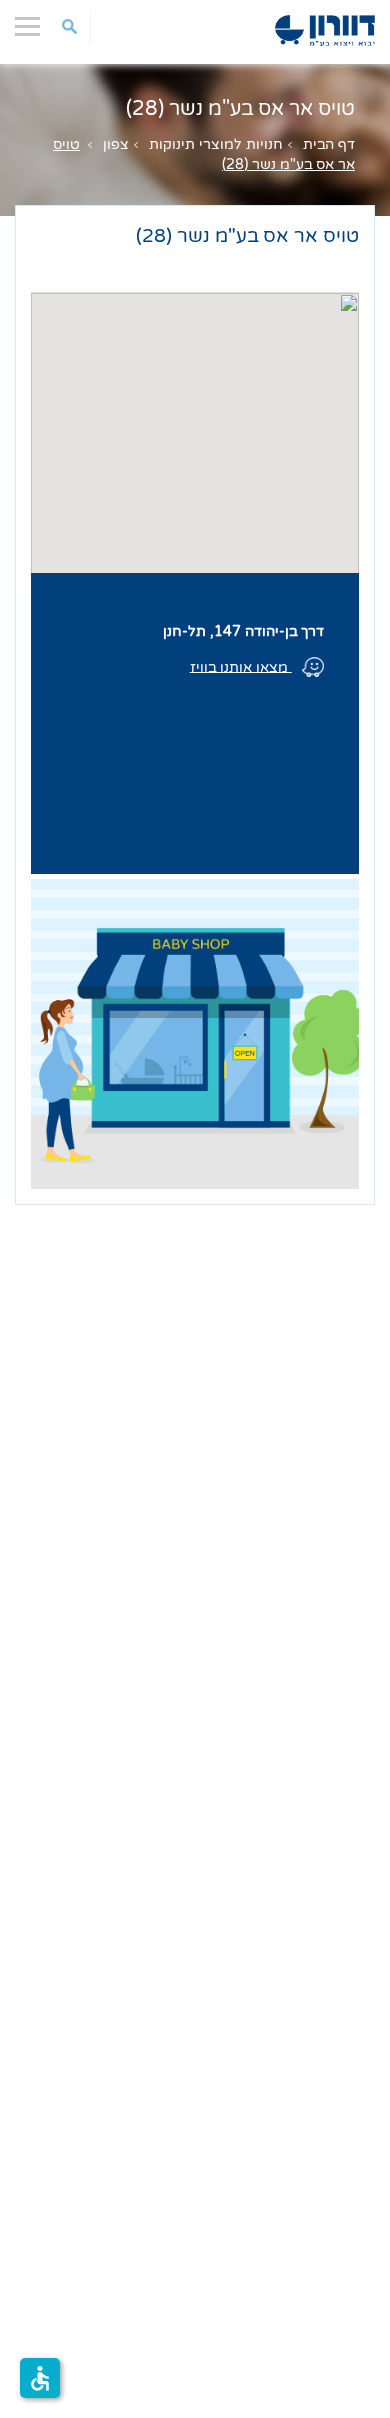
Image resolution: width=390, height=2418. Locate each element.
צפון (116, 144)
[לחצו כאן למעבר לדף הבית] (325, 30)
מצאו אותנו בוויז (241, 666)
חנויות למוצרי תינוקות (216, 144)
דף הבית (329, 144)
